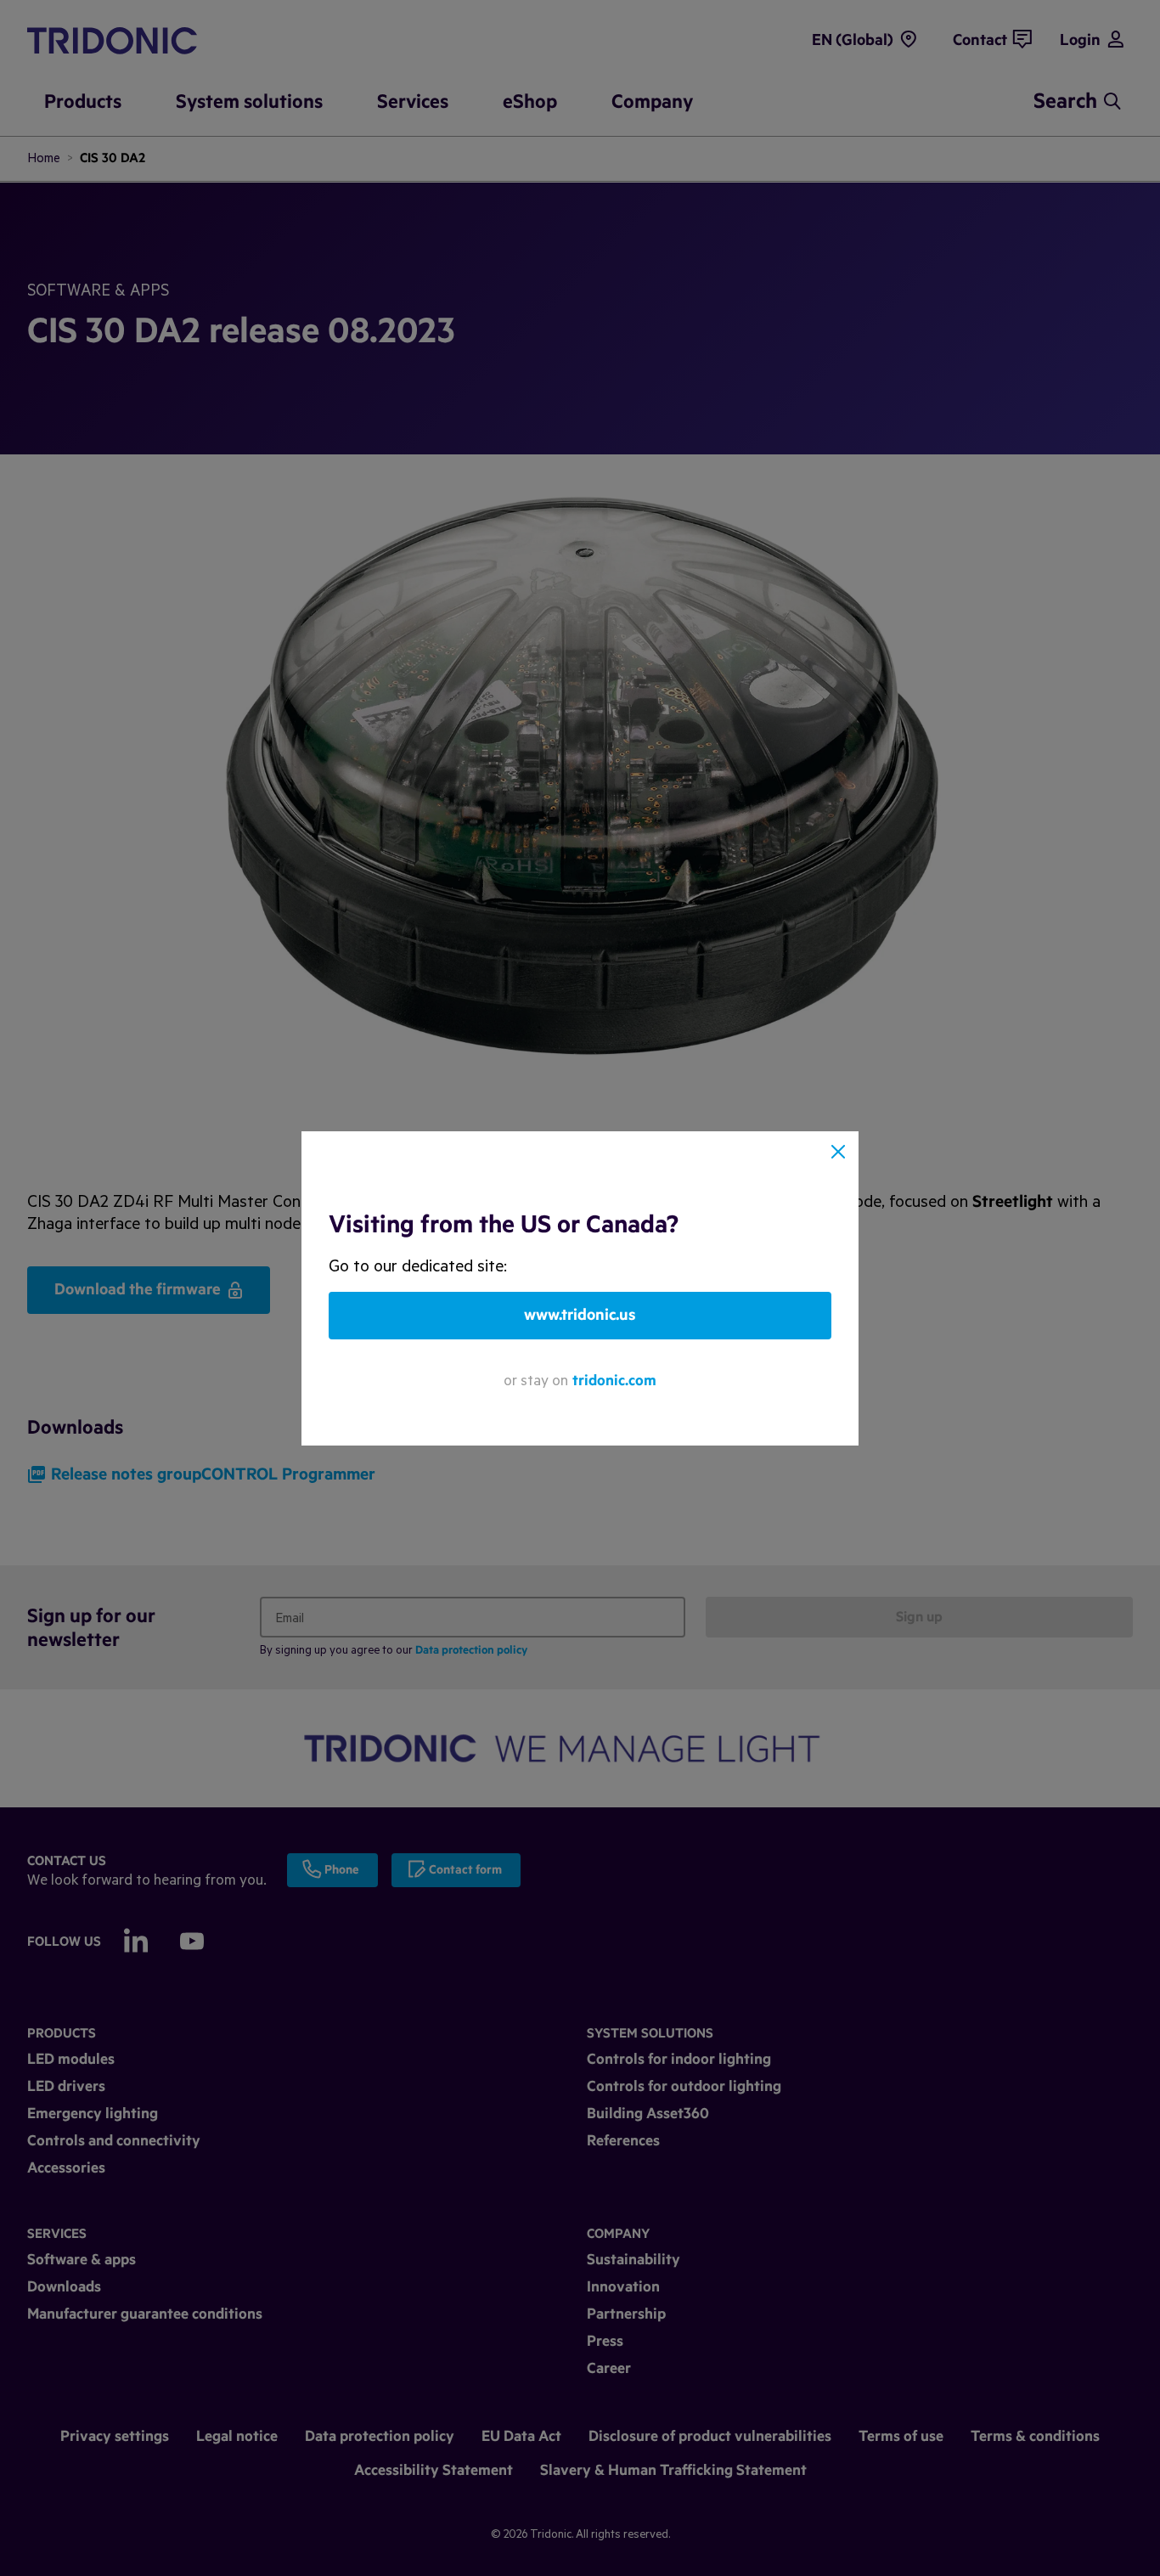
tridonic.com (614, 1381)
